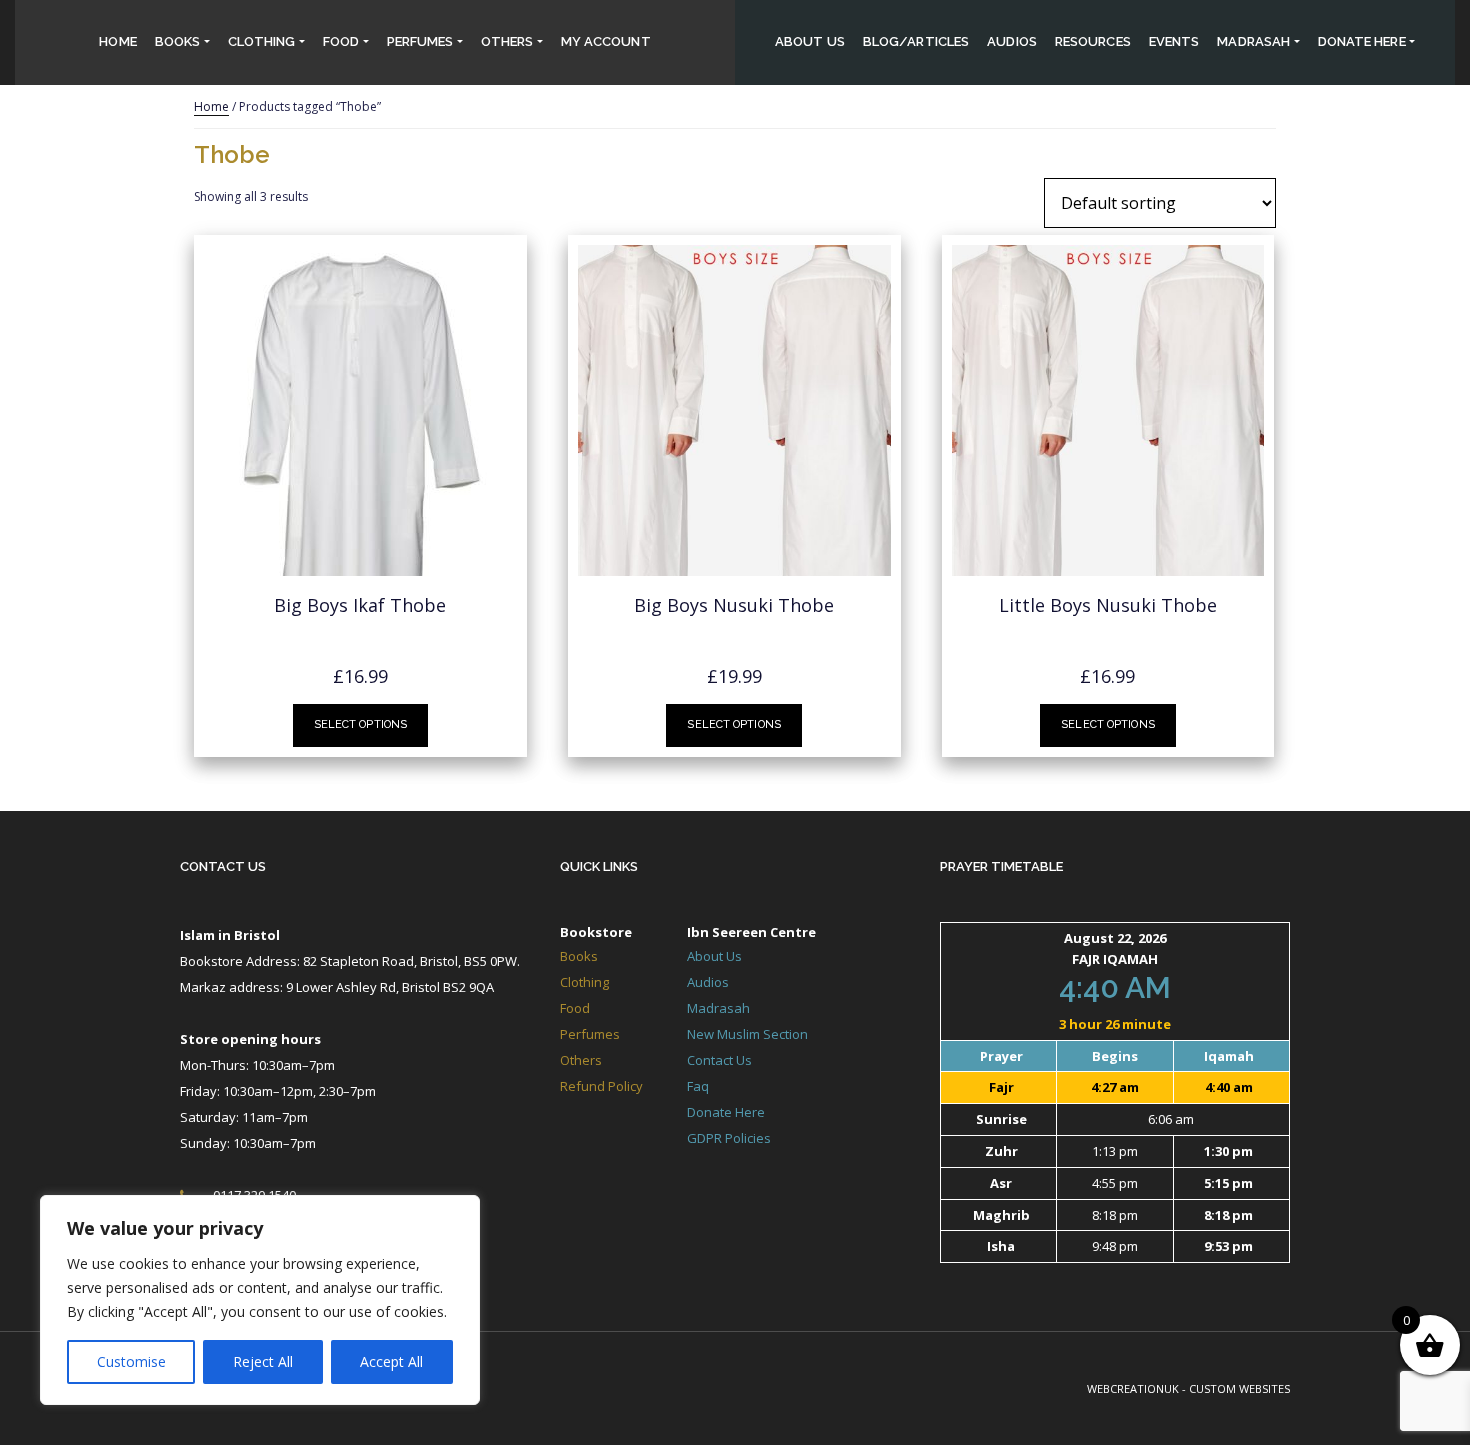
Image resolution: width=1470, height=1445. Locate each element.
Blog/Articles (916, 41)
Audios (1012, 41)
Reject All (263, 1361)
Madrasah (1253, 41)
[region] (260, 1300)
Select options (361, 724)
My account (606, 41)
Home (117, 41)
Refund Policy (601, 1086)
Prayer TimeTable (1001, 866)
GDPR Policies (729, 1138)
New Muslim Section (747, 1034)
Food (341, 41)
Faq (698, 1086)
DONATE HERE (1362, 41)
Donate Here (726, 1112)
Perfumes (420, 41)
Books (178, 41)
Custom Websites (1239, 1388)
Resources (1093, 41)
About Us (810, 41)
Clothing (262, 41)
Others (507, 41)
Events (1174, 41)
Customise (131, 1361)
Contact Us (223, 866)
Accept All (391, 1361)
